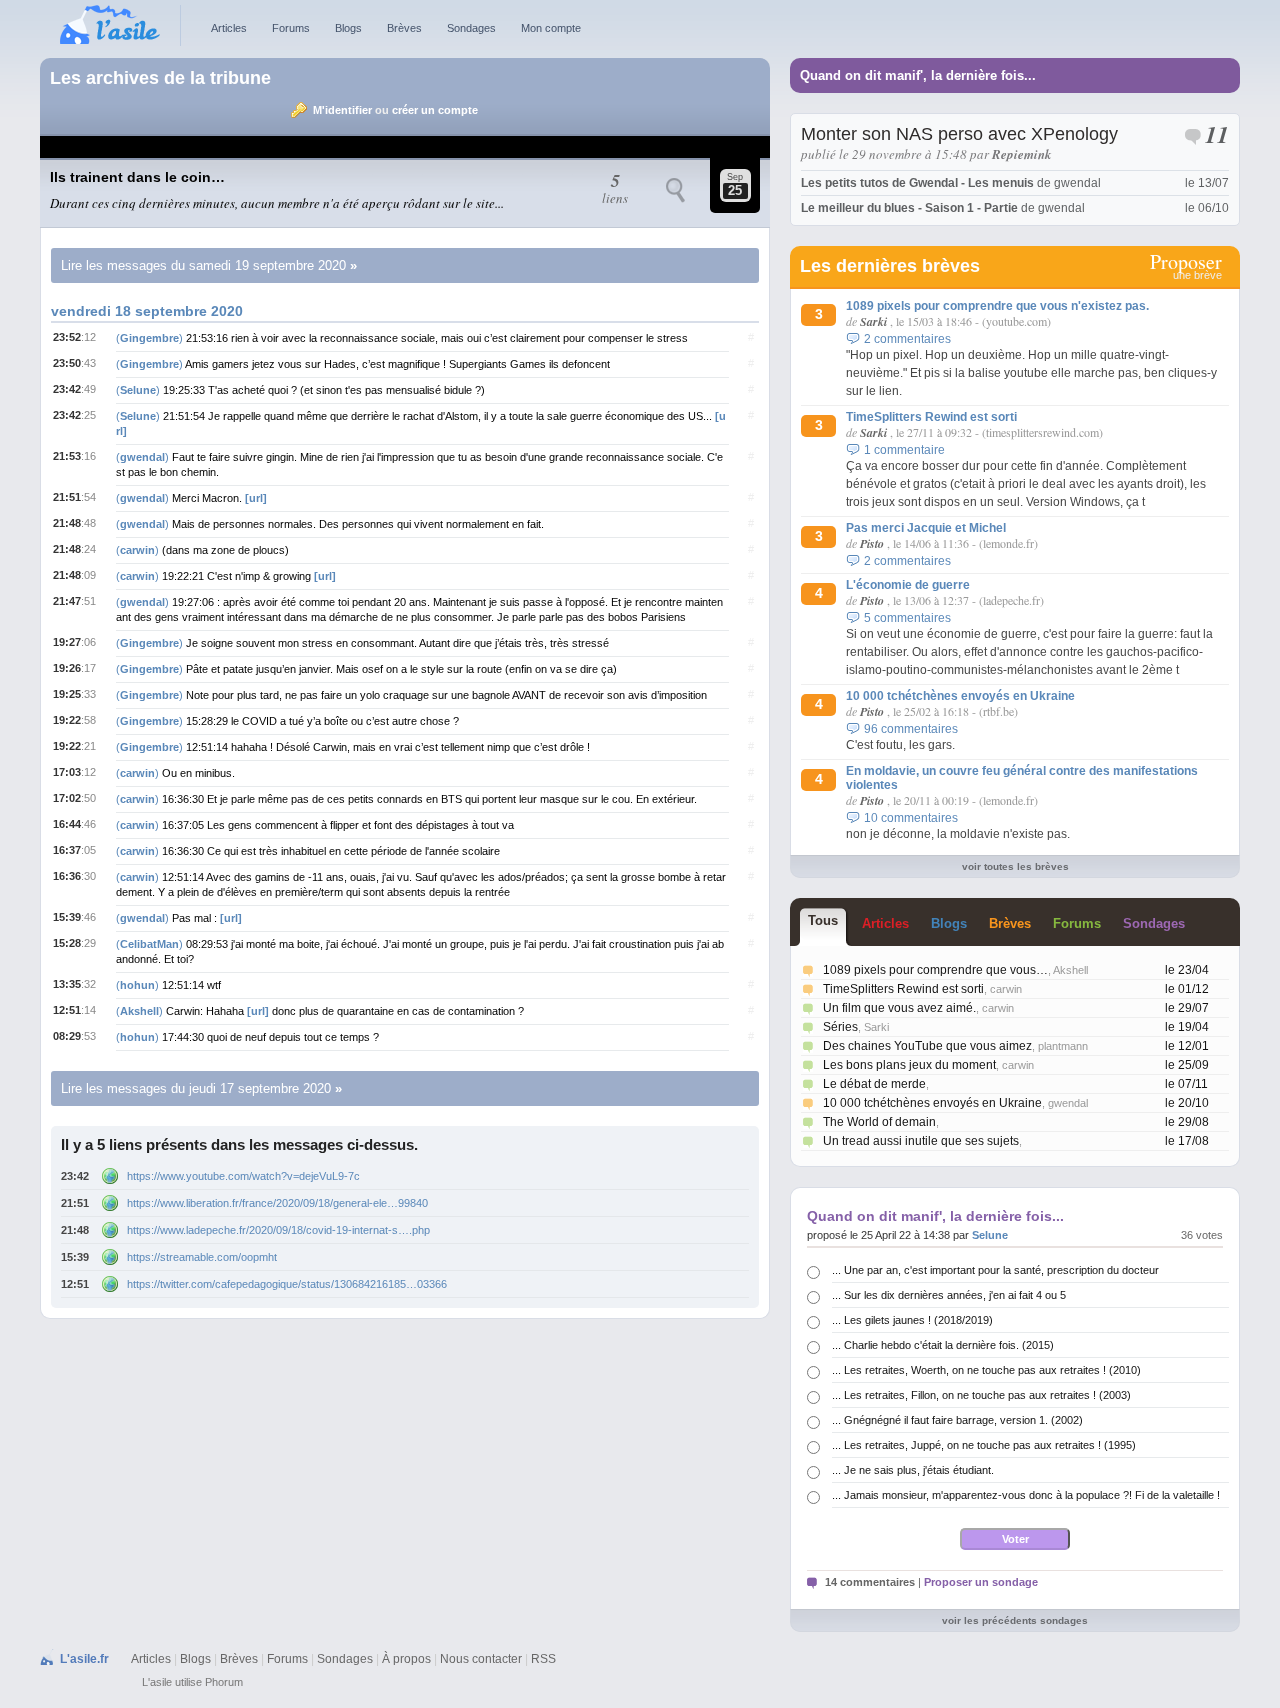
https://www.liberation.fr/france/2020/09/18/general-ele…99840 (277, 1203)
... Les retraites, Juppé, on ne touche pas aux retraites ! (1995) (984, 1445)
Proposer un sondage (981, 1582)
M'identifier (342, 110)
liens (615, 190)
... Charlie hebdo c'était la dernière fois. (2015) (943, 1345)
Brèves (404, 28)
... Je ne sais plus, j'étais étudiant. (913, 1470)
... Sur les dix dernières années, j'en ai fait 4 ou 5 (949, 1295)
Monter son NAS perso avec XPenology (959, 134)
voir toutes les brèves (1015, 866)
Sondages (471, 28)
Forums (291, 28)
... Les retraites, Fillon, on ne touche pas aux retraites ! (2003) (981, 1395)
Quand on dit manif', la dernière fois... (918, 75)
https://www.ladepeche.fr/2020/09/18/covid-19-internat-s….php (278, 1230)
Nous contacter (481, 1659)
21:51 (75, 1203)
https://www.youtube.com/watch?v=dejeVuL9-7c (243, 1176)
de (951, 183)
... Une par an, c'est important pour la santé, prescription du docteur (995, 1270)
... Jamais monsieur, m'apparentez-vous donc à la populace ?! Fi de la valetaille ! (1026, 1495)
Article (885, 923)
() (151, 338)
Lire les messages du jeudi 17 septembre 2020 (196, 1088)
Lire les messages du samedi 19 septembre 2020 (203, 265)
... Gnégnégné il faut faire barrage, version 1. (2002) (957, 1420)
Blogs (348, 28)
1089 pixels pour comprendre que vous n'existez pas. (997, 306)
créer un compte (435, 110)
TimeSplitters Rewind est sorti (931, 417)
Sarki (873, 321)
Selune (990, 1235)
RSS (543, 1659)
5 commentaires (907, 618)
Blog (949, 923)
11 (1217, 137)
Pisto (872, 543)
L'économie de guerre (908, 585)
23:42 (75, 1176)
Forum (1077, 923)
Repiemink (1022, 154)
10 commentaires (911, 818)
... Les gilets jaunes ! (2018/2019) (912, 1320)
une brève (1186, 267)
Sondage (1154, 923)
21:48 (75, 1230)
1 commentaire (904, 450)
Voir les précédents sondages (1015, 1620)
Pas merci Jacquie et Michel (926, 528)
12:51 (75, 1284)
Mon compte (551, 28)
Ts (823, 920)
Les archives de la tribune (160, 78)
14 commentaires (870, 1582)
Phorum (224, 1682)
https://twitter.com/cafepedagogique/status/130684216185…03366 (287, 1284)
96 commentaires (911, 729)
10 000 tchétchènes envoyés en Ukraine (960, 696)
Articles (229, 28)
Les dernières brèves (890, 266)
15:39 (75, 1257)
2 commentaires (907, 339)
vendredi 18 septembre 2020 (147, 311)
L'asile (157, 1682)
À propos (406, 1659)
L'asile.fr (84, 1659)
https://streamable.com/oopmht (202, 1257)
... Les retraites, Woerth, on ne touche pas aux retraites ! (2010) (986, 1370)
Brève (1010, 923)
